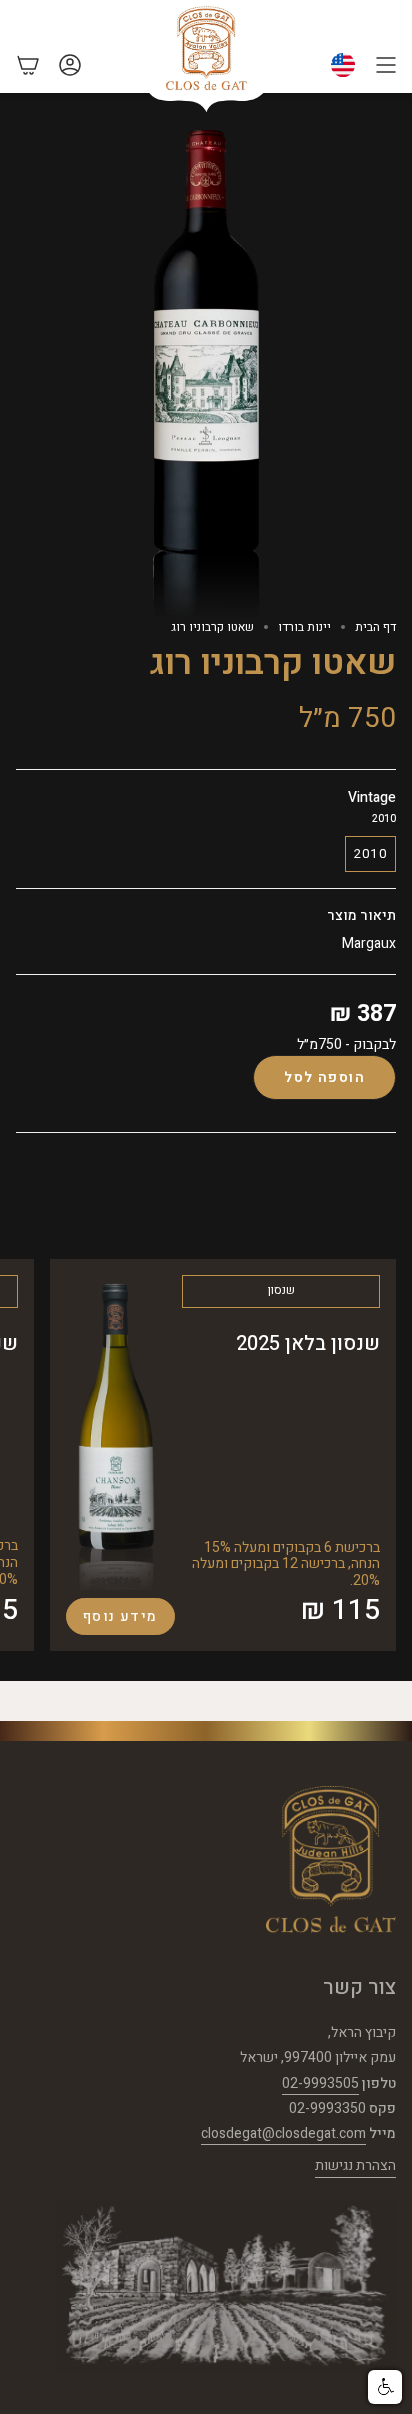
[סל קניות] (28, 65)
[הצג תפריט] (386, 65)
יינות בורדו (304, 627)
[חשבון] (70, 65)
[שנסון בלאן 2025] (116, 1432)
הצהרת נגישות (355, 2165)
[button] (385, 2387)
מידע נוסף (120, 1616)
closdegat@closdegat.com (283, 2133)
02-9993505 (320, 2083)
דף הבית (375, 627)
